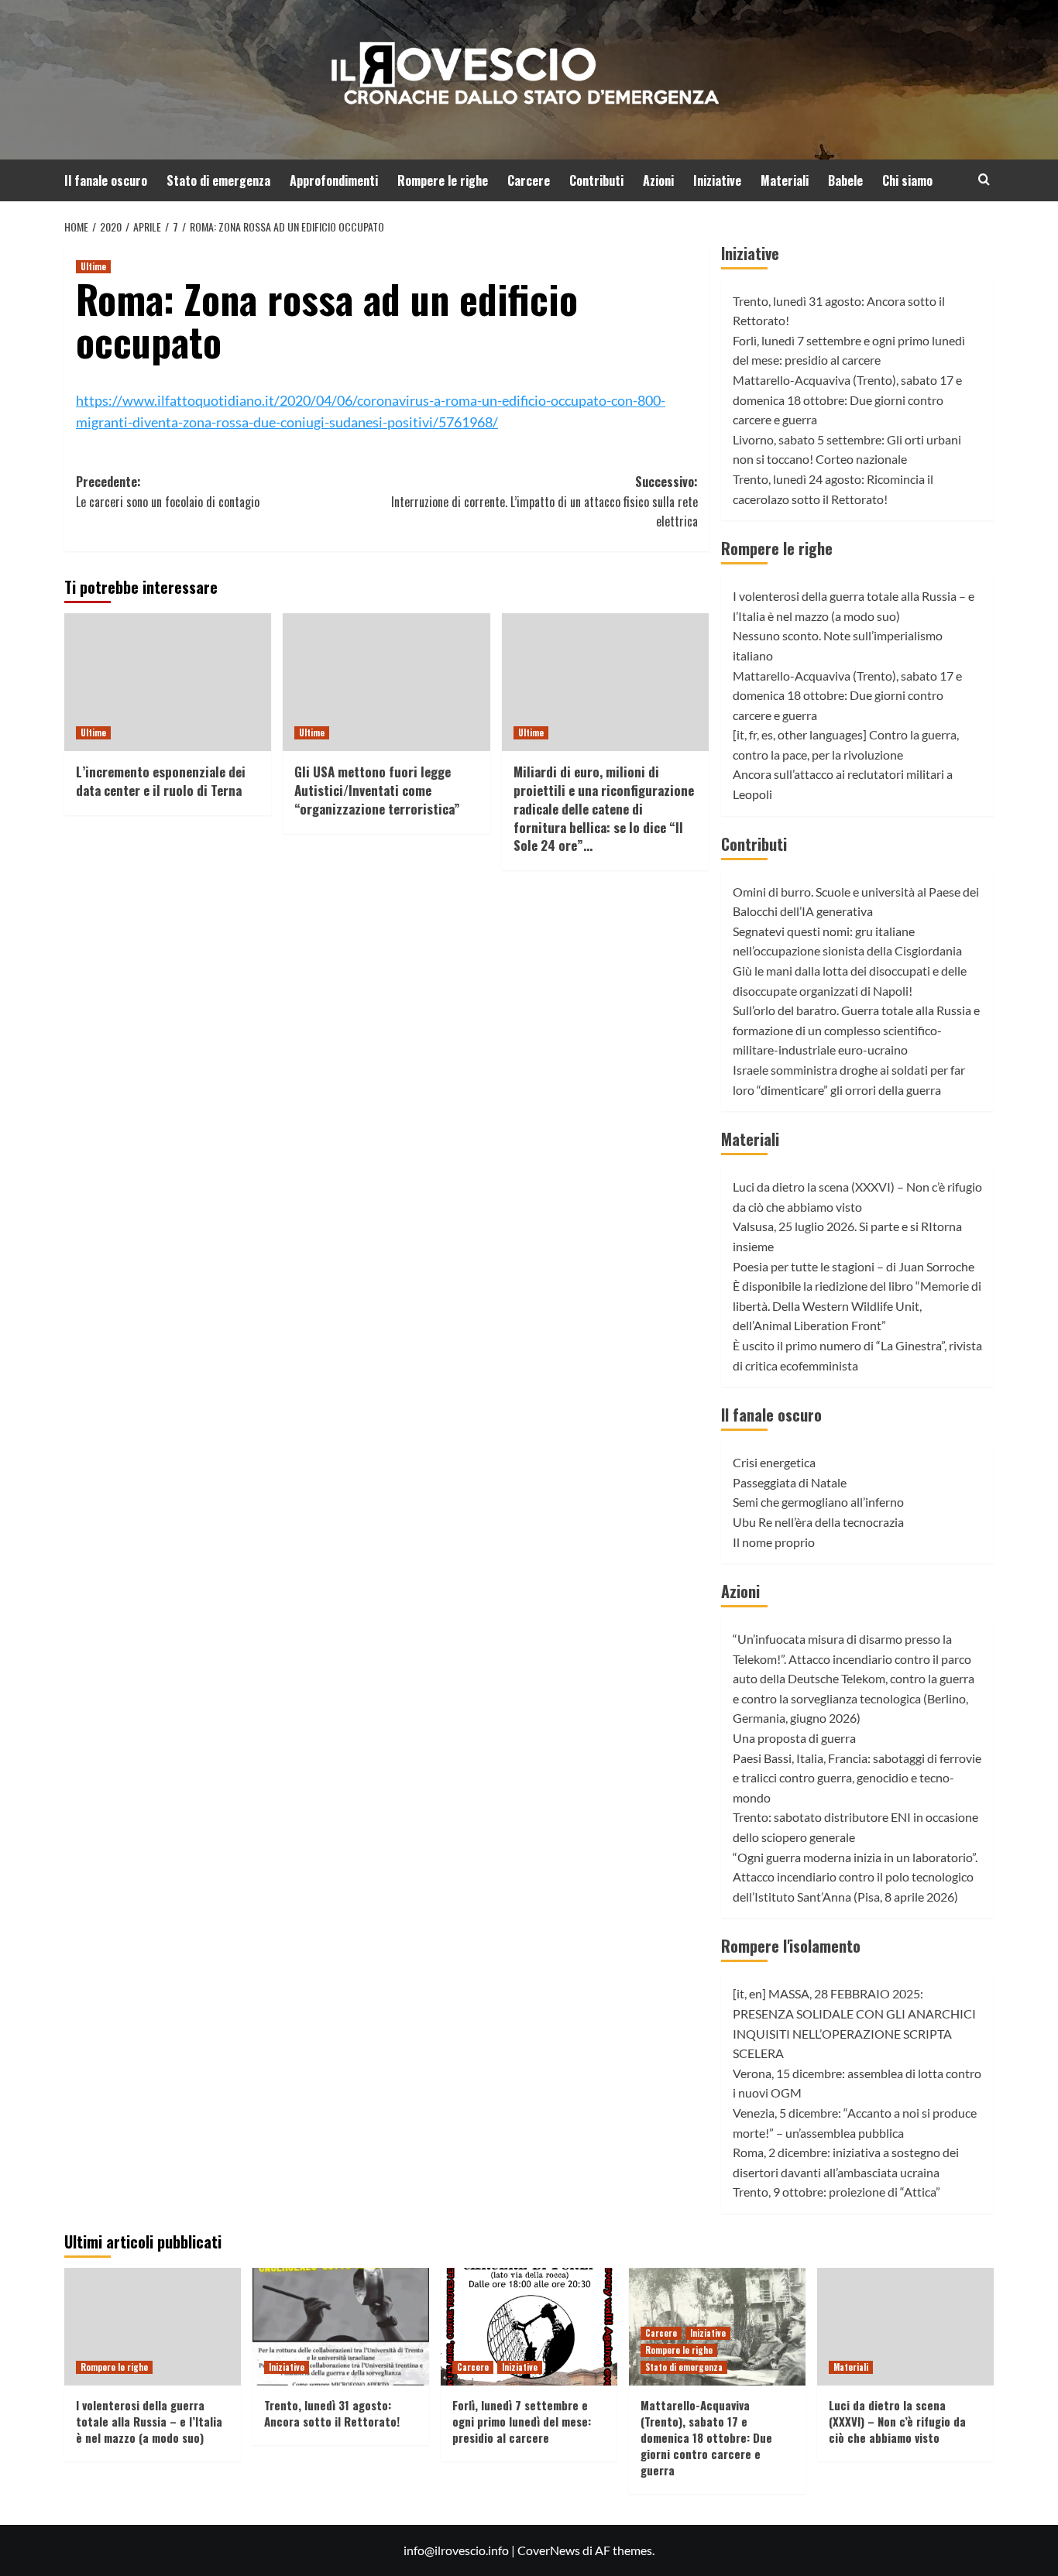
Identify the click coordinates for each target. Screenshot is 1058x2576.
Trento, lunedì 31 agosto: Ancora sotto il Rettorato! (332, 2413)
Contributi (596, 180)
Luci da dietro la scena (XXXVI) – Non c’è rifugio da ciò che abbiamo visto (897, 2421)
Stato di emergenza (218, 180)
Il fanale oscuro (106, 180)
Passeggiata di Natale (790, 1482)
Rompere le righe (443, 180)
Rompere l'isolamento (791, 1946)
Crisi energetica (774, 1462)
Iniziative (717, 180)
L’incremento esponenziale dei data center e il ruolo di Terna (161, 781)
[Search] (984, 179)
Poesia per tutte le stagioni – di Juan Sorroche (854, 1266)
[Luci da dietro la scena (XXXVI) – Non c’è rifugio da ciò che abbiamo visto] (905, 2327)
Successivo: (544, 501)
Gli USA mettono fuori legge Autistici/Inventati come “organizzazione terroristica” (377, 790)
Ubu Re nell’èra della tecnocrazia (818, 1522)
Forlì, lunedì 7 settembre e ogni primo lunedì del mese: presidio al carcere (522, 2421)
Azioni (658, 180)
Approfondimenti (334, 180)
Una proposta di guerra (794, 1738)
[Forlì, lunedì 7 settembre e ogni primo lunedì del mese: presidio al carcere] (529, 2327)
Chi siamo (907, 180)
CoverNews (549, 2550)
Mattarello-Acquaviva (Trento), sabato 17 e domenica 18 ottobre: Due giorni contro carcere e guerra (847, 400)
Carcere (529, 180)
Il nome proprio (774, 1542)
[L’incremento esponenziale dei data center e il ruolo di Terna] (168, 682)
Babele (845, 180)
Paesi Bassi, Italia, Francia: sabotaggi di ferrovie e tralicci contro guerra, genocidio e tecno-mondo (857, 1778)
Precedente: (168, 492)
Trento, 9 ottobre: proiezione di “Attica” (836, 2192)
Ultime (93, 266)
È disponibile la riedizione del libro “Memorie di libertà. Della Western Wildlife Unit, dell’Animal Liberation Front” (857, 1305)
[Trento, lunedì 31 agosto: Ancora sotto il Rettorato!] (341, 2327)
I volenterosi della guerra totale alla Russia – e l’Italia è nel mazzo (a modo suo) (149, 2421)
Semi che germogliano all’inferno (818, 1502)
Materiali (785, 180)
